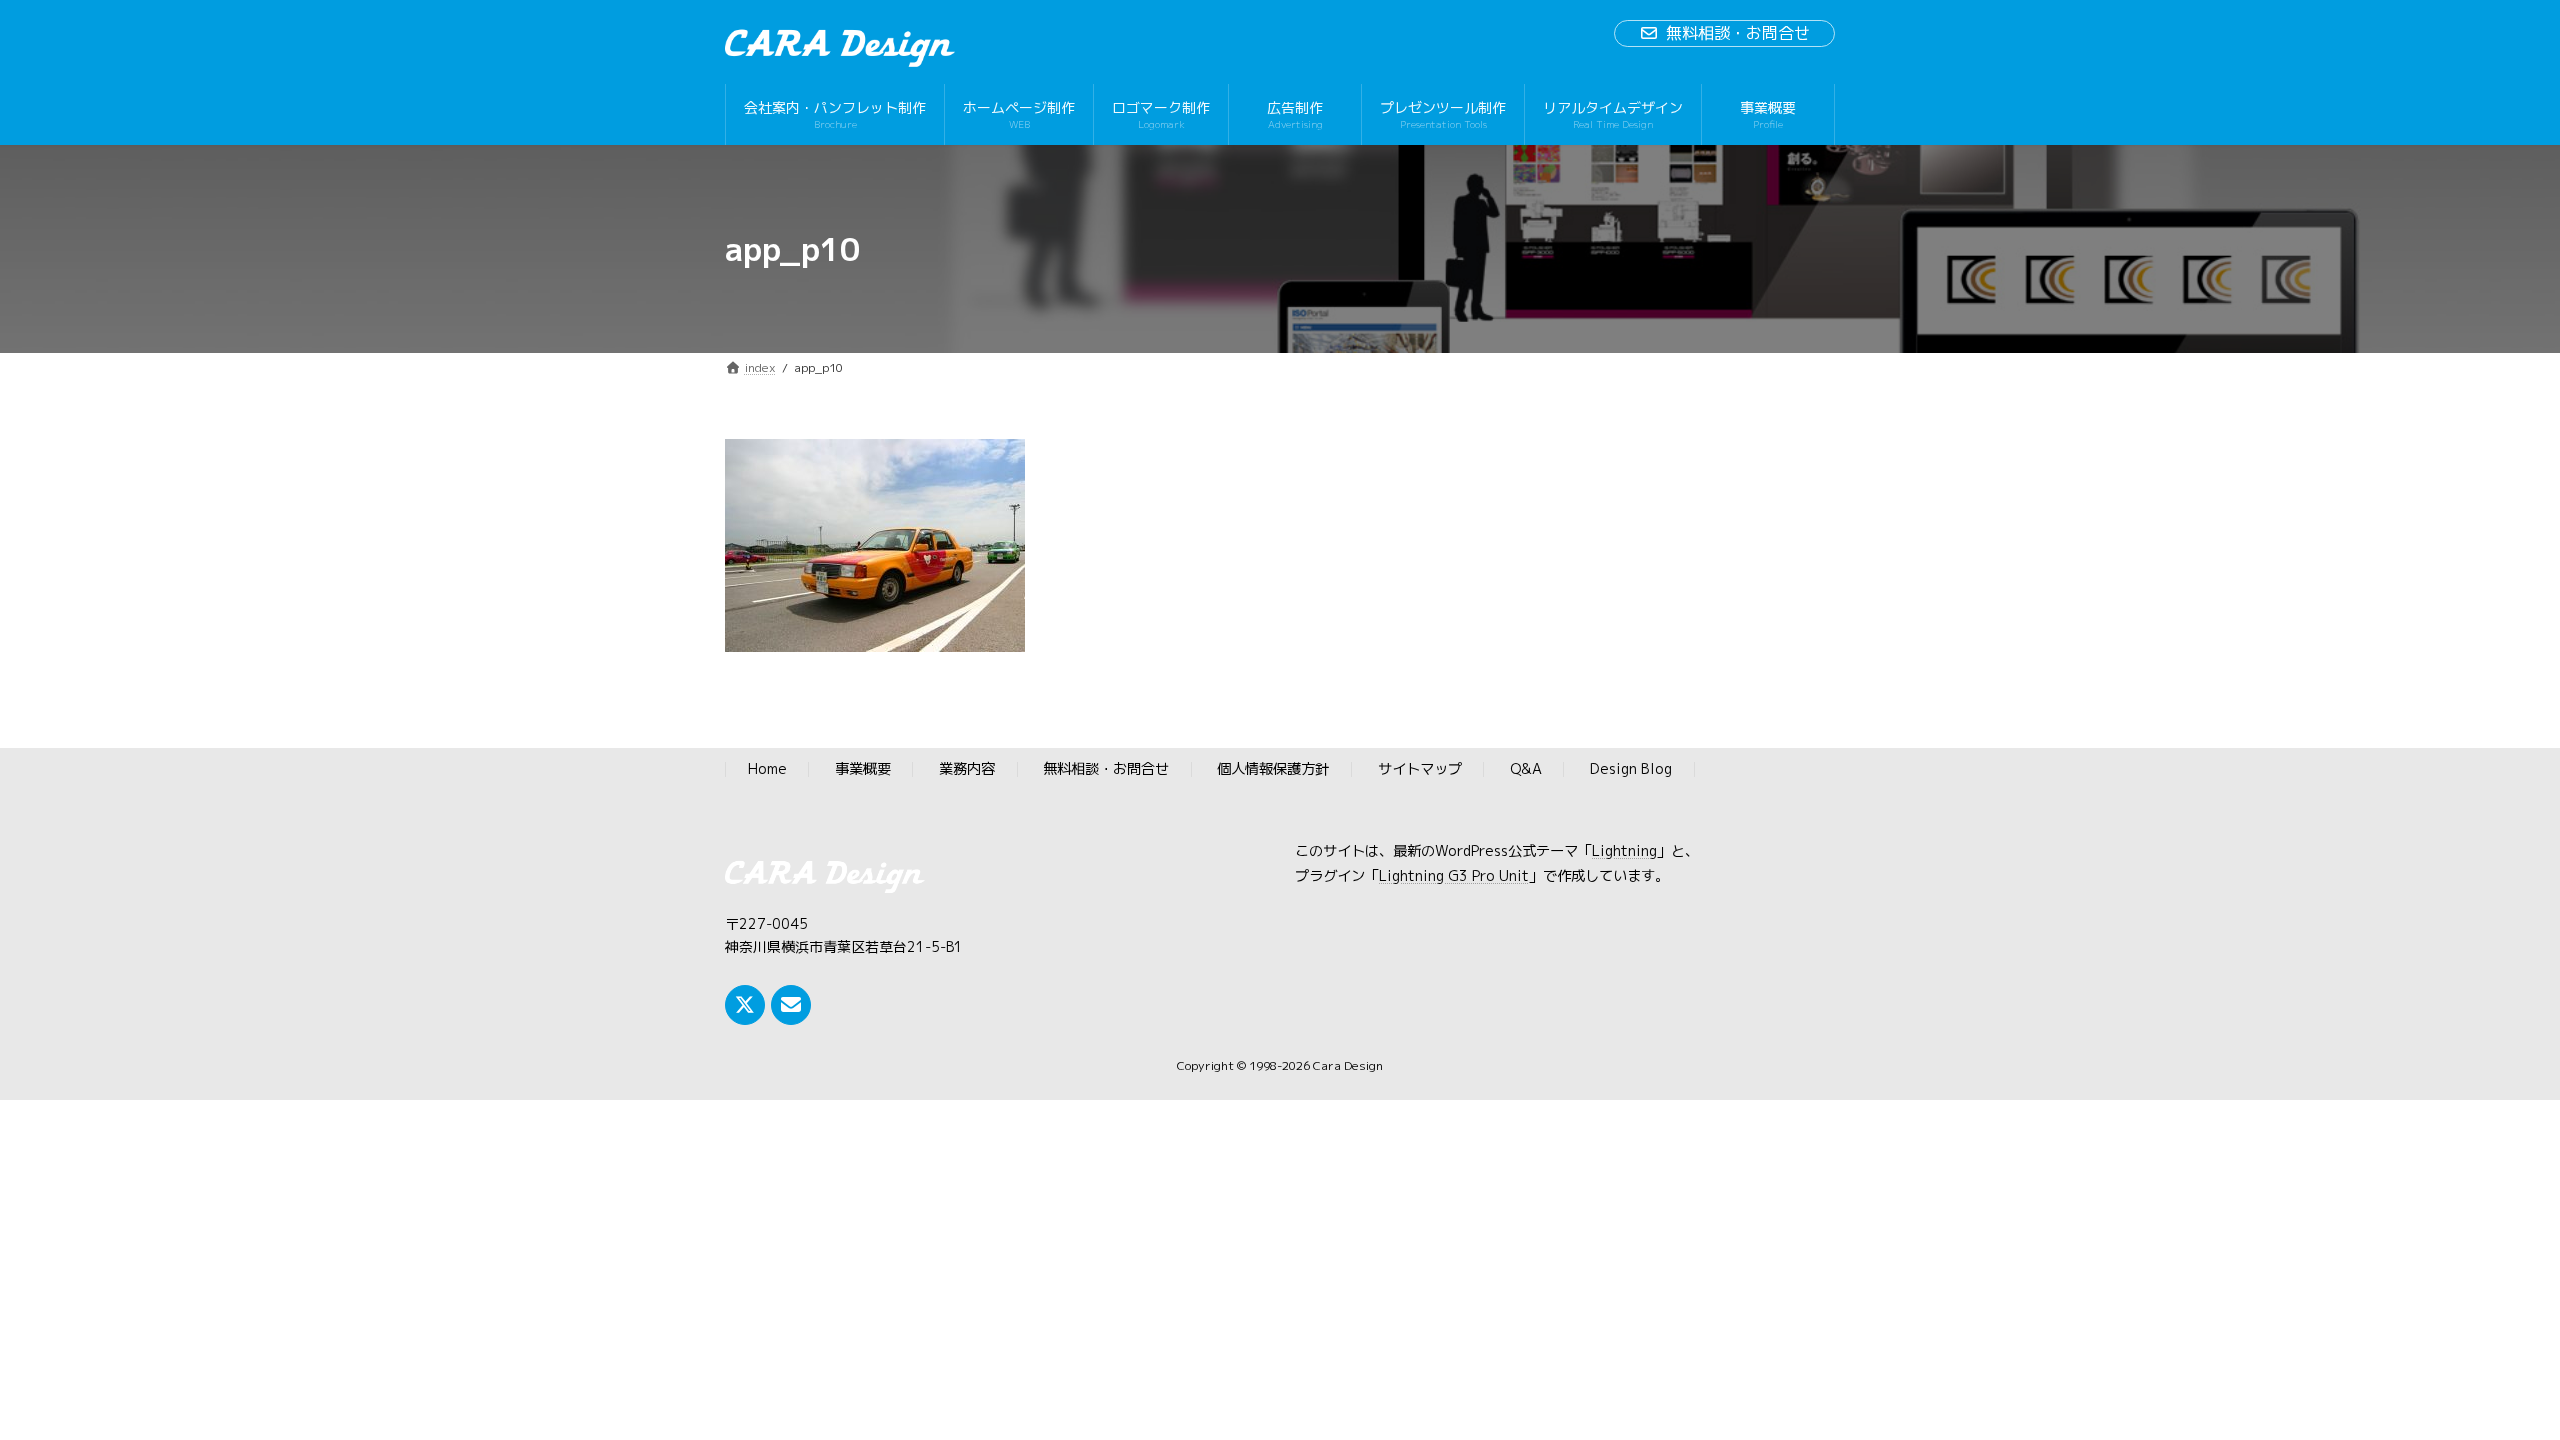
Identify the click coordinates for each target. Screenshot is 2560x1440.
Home (767, 770)
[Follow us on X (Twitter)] (745, 1005)
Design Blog (1631, 770)
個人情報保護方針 (1273, 770)
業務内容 (967, 770)
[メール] (791, 1005)
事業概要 (863, 770)
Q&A (1526, 770)
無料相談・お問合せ (1738, 33)
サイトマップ (1420, 770)
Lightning (1624, 852)
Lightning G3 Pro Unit (1454, 876)
